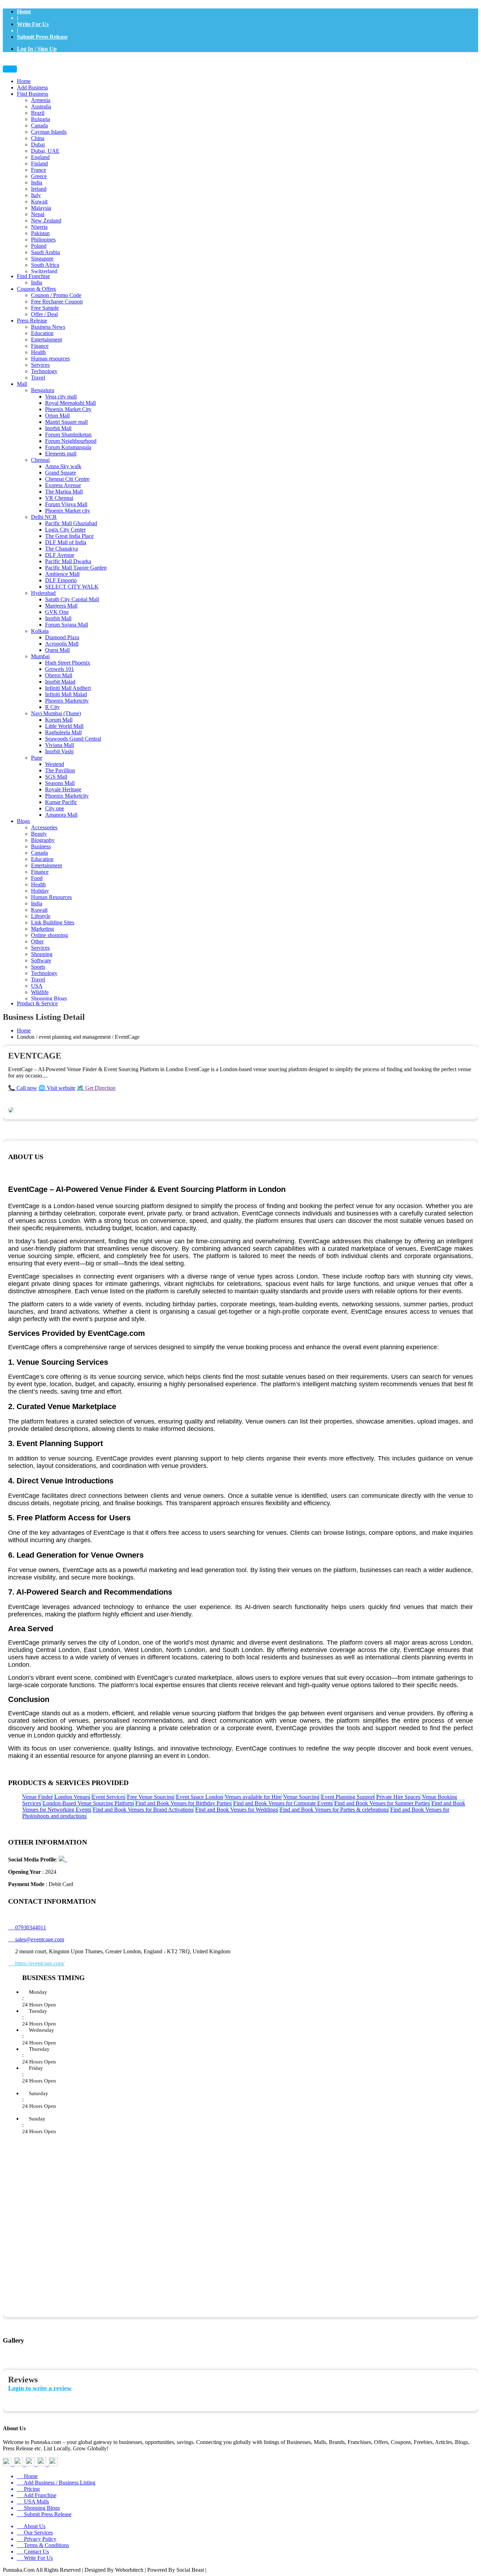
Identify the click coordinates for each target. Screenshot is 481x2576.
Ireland (39, 189)
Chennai (40, 460)
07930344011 (27, 1927)
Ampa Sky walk (63, 466)
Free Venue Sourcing (151, 1797)
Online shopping (49, 935)
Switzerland (44, 271)
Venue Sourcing (301, 1797)
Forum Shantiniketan (68, 435)
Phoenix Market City (68, 409)
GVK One (57, 612)
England (40, 157)
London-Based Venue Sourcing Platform (88, 1803)
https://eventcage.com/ (36, 1963)
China (38, 138)
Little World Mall (64, 726)
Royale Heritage (63, 789)
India (37, 183)
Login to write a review (40, 2388)
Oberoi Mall (59, 675)
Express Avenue (63, 485)
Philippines (43, 240)
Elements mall (61, 454)
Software (41, 960)
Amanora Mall (61, 815)
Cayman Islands (49, 132)
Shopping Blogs (49, 998)
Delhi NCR (44, 517)
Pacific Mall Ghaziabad (71, 523)
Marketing (42, 929)
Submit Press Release (42, 37)
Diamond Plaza (62, 637)
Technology (44, 371)
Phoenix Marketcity (67, 701)
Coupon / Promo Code (56, 295)
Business (41, 846)
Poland (39, 246)
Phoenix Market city (68, 511)
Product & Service (37, 1003)
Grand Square (61, 473)
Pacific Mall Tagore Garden (76, 568)
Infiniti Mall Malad (66, 694)
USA (37, 986)
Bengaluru (43, 390)
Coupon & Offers (36, 289)
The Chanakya (61, 549)
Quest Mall (57, 650)
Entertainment (46, 340)
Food (37, 878)
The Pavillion (60, 770)
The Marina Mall (64, 492)
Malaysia (41, 208)
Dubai (38, 144)
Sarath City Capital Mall (72, 599)
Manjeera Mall (61, 606)
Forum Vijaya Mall (66, 504)
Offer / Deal (44, 314)
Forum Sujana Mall (67, 625)
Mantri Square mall (66, 422)
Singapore (42, 259)
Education (42, 333)
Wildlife (40, 992)
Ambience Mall (62, 574)
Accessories (44, 827)
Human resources (50, 359)
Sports (38, 967)
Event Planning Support (348, 1797)
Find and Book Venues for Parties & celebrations (334, 1810)
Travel (38, 378)
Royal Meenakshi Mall (70, 403)
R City (52, 707)
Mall (22, 384)
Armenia (41, 100)
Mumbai (40, 656)
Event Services (108, 1797)
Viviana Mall (60, 745)
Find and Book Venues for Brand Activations (143, 1810)
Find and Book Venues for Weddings (237, 1810)
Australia (41, 106)
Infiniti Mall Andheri (68, 688)
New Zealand (46, 221)
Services (40, 365)
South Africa (45, 265)
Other (37, 941)
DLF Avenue (60, 555)
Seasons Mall (60, 783)
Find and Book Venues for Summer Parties (382, 1803)
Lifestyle (41, 916)
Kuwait (39, 202)
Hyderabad (43, 593)
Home (24, 11)
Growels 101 (60, 669)
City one (55, 808)
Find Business (33, 94)
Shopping (42, 954)
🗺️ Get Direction (96, 1088)
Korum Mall (59, 720)
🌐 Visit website (57, 1088)
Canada (39, 125)
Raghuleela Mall (63, 732)
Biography (43, 840)
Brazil (38, 113)
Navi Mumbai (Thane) (56, 713)
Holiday (40, 891)
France (39, 170)
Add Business (32, 87)
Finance (40, 346)
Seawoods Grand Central (73, 739)
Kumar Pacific (61, 802)
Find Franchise (33, 276)
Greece (39, 176)
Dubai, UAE (45, 151)
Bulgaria (40, 119)
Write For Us (33, 24)
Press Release (32, 321)
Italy (36, 195)
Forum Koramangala (68, 447)
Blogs (23, 821)
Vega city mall (61, 397)
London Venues (72, 1797)
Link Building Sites (53, 922)
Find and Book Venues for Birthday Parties (183, 1803)
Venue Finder (38, 1797)
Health (38, 352)
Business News (48, 327)
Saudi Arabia (45, 252)
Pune (37, 758)
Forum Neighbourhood (71, 441)
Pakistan (40, 233)
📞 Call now (23, 1088)
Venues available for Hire (253, 1797)
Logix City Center (65, 530)
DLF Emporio (61, 580)
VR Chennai (59, 498)
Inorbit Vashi (59, 751)
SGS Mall (56, 777)
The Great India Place (69, 536)
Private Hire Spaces (398, 1797)
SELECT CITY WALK (72, 587)
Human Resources (51, 897)
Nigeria (39, 227)
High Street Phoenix (68, 663)
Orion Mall (57, 416)
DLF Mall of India (66, 542)
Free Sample (45, 308)
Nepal (38, 214)
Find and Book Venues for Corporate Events (283, 1803)
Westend (55, 764)
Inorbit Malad (60, 682)
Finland (39, 164)
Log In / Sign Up (37, 49)
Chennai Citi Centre (67, 479)
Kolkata (40, 631)
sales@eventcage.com (40, 1939)
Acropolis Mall (62, 644)
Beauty (39, 834)
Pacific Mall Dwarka (68, 561)
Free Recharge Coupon (57, 301)
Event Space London (199, 1797)
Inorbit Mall (58, 428)
